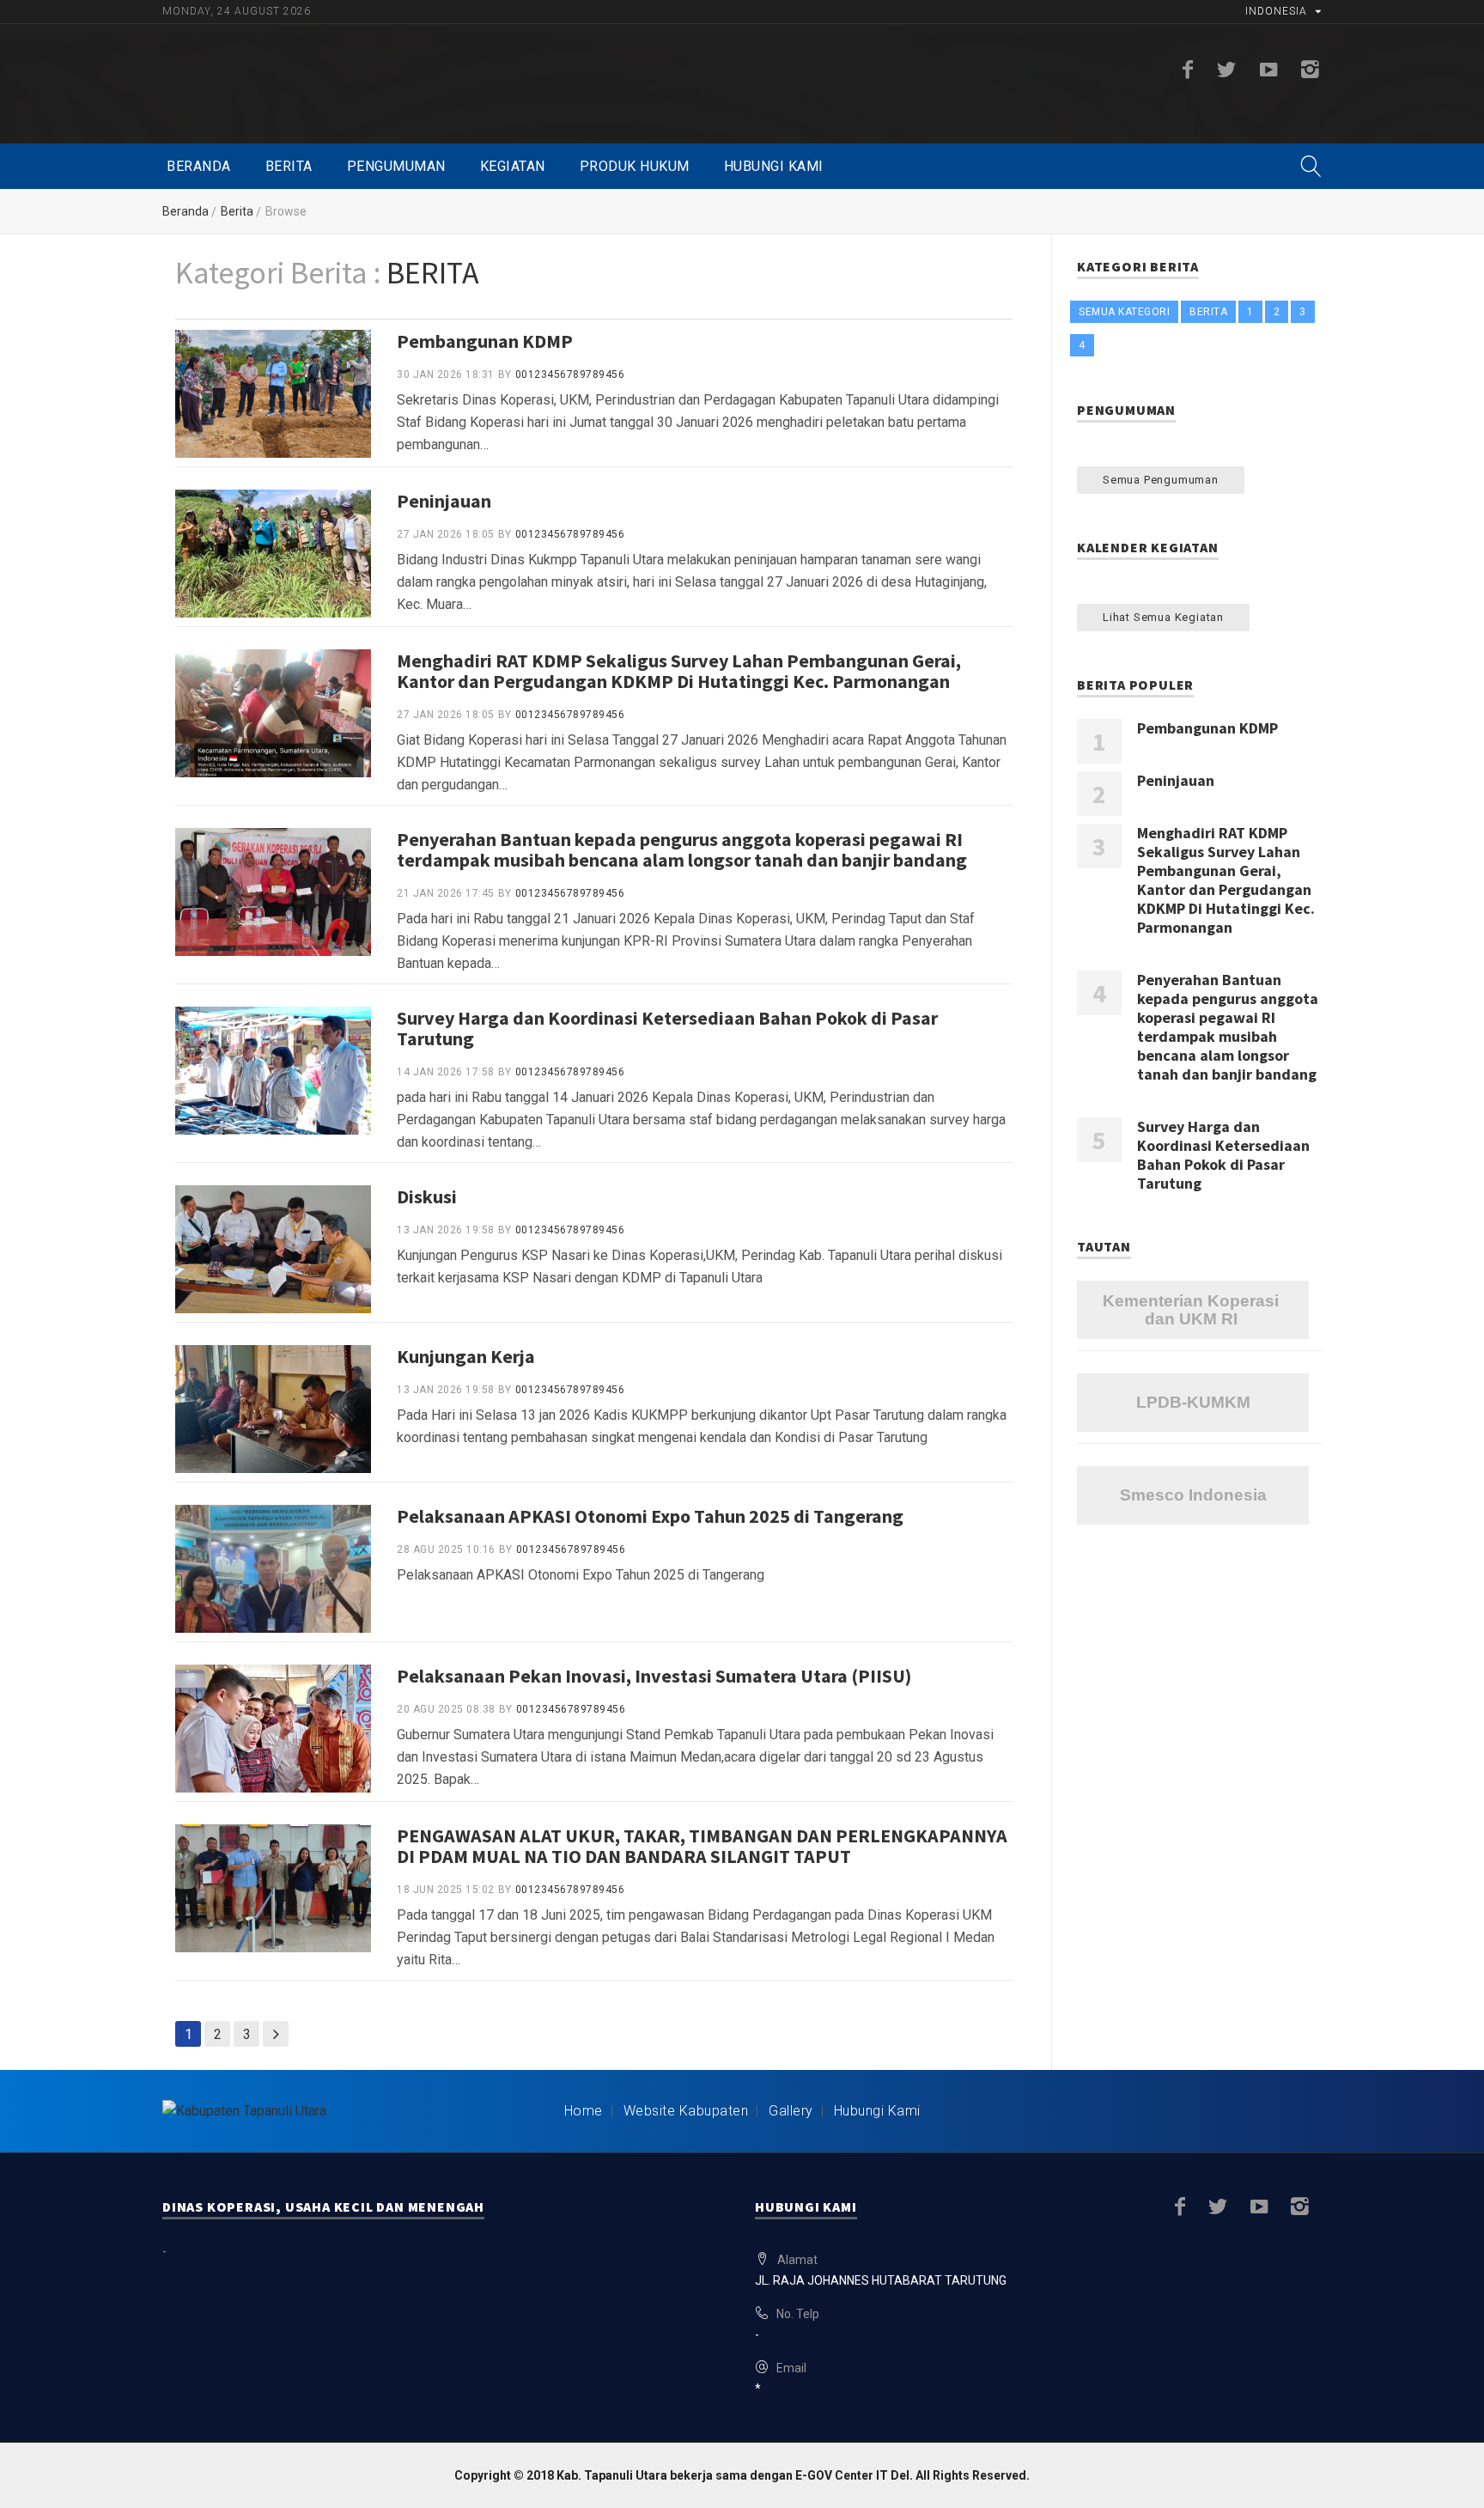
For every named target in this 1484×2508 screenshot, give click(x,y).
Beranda (199, 166)
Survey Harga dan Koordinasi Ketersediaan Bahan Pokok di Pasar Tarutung (667, 1028)
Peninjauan (444, 501)
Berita (289, 166)
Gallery (791, 2111)
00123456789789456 (570, 374)
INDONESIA (1276, 11)
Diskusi (427, 1196)
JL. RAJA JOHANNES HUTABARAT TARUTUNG (881, 2280)
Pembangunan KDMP (485, 341)
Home (584, 2111)
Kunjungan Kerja (466, 1356)
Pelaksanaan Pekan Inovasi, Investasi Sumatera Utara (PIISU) (654, 1676)
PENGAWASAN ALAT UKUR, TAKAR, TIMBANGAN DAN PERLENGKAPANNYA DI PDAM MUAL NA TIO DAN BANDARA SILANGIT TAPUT (702, 1846)
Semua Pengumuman (1161, 480)
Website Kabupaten (686, 2111)
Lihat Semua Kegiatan (1163, 617)
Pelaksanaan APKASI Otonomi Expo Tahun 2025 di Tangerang (650, 1516)
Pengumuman (396, 166)
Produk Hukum (635, 166)
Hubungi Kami (774, 166)
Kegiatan (513, 166)
